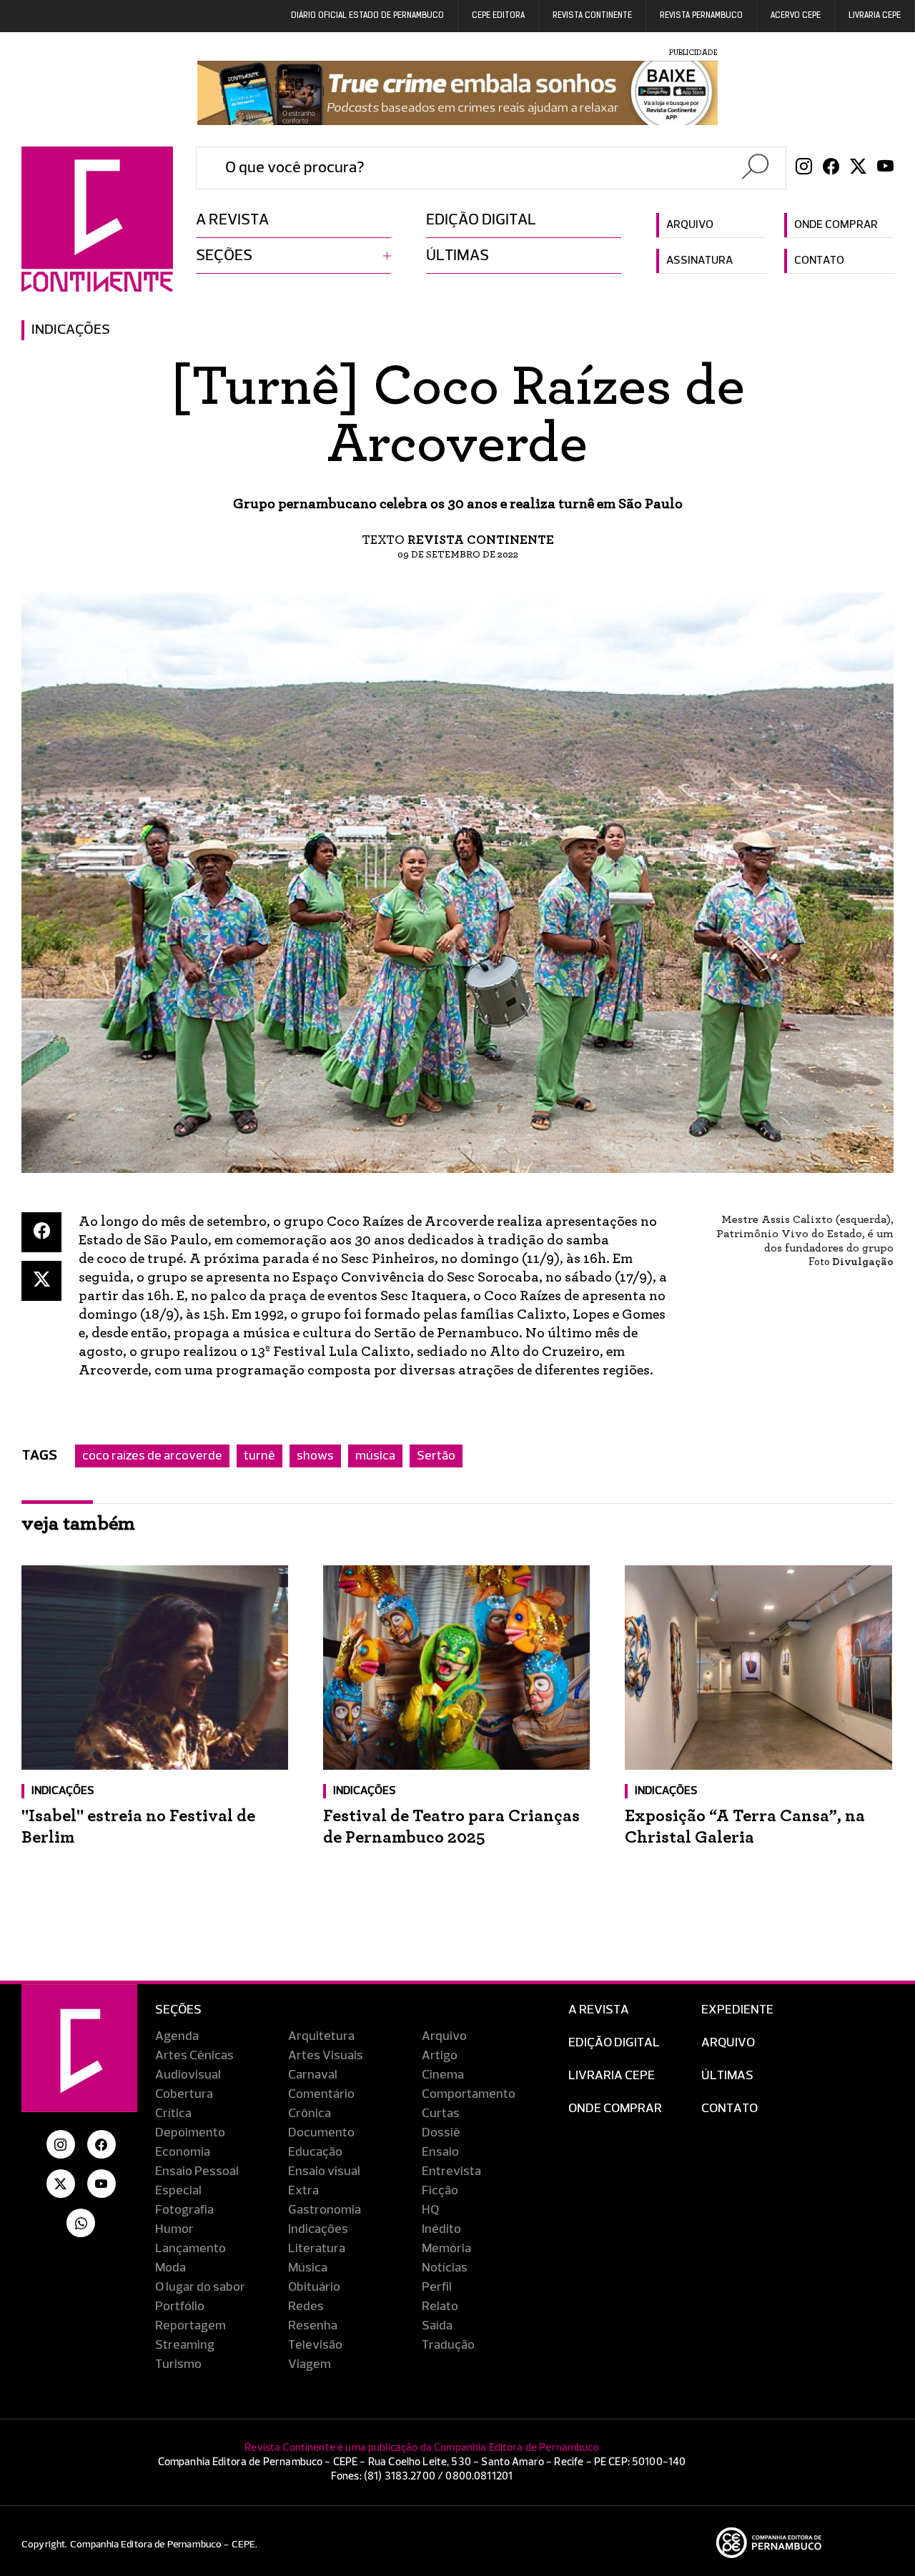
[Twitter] (858, 168)
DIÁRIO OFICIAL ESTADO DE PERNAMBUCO (367, 16)
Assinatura (699, 261)
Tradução (448, 2345)
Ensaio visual (324, 2171)
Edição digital (481, 220)
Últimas (457, 256)
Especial (178, 2191)
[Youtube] (885, 168)
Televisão (315, 2345)
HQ (430, 2210)
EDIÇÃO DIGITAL (614, 2043)
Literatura (317, 2249)
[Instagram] (804, 168)
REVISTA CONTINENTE (592, 16)
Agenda (177, 2036)
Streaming (185, 2345)
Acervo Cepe (796, 16)
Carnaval (313, 2075)
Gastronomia (325, 2210)
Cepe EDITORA (498, 16)
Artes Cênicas (194, 2056)
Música (308, 2268)
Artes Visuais (326, 2056)
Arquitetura (321, 2036)
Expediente (737, 2010)
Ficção (440, 2191)
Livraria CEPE (875, 16)
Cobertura (184, 2094)
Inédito (441, 2229)
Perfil (437, 2287)
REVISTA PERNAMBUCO (701, 16)
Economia (183, 2152)
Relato (440, 2307)
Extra (303, 2191)
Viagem (310, 2364)
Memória (446, 2249)
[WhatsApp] (81, 2223)
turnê (259, 1456)
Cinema (443, 2075)
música (375, 1456)
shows (315, 1456)
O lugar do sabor (200, 2287)
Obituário (314, 2287)
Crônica (310, 2114)
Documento (321, 2133)
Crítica (173, 2114)
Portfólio (180, 2307)
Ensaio (440, 2152)
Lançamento (191, 2249)
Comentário (321, 2094)
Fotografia (184, 2210)
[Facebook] (831, 168)
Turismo (178, 2364)
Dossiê (441, 2133)
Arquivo (690, 225)
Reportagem (191, 2326)
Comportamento (469, 2094)
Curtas (441, 2114)
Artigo (440, 2056)
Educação (315, 2152)
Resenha (313, 2326)
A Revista (599, 2010)
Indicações (71, 330)
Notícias (445, 2268)
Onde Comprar (615, 2109)
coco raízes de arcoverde (152, 1456)
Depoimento (190, 2133)
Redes (306, 2307)
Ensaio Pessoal (197, 2171)
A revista (232, 220)
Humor (174, 2229)
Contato (819, 261)
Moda (170, 2268)
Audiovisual (188, 2075)
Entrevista (451, 2171)
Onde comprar (836, 225)
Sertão (436, 1456)
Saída (437, 2326)
